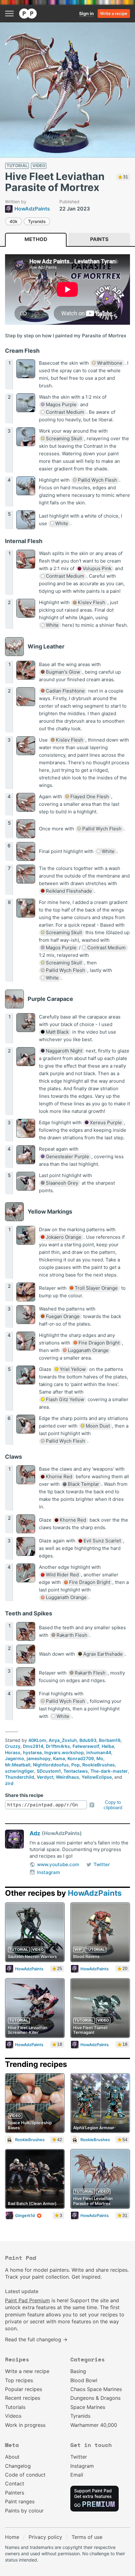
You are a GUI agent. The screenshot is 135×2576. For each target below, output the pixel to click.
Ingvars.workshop (64, 1752)
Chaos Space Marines (96, 2389)
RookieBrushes (99, 1765)
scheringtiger (20, 1771)
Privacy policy (45, 2537)
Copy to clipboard (113, 1805)
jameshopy (39, 1758)
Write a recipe (114, 14)
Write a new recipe (27, 2371)
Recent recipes (23, 2398)
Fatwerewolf (86, 1746)
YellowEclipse (97, 1777)
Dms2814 (33, 1746)
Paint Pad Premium (27, 2300)
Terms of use (87, 2537)
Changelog (18, 2466)
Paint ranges (20, 2501)
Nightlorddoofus (51, 1765)
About (12, 2457)
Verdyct (45, 1777)
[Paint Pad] (28, 14)
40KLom (37, 1740)
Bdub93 (88, 1740)
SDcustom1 (49, 1771)
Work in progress (25, 2425)
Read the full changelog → (36, 2339)
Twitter (102, 1864)
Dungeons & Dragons (95, 2398)
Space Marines (88, 2407)
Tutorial (17, 166)
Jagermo (15, 1758)
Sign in (86, 13)
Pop (76, 1765)
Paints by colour (24, 2511)
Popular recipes (24, 2389)
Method (36, 239)
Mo (100, 1758)
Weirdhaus (67, 1777)
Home (12, 2537)
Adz (35, 1833)
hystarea (32, 1752)
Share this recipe (24, 1795)
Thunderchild (20, 1777)
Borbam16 (110, 1740)
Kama (59, 1758)
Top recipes (19, 2380)
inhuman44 (99, 1752)
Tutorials (15, 2407)
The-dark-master (109, 1771)
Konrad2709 (81, 1758)
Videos (13, 2416)
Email (77, 2475)
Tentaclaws (76, 1771)
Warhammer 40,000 (94, 2425)
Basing (78, 2371)
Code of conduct (25, 2475)
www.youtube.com (58, 1864)
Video (39, 166)
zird (9, 1783)
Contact (15, 2483)
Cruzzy (13, 1746)
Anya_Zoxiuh (63, 1740)
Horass (13, 1752)
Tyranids (37, 221)
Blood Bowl (84, 2380)
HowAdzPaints (95, 1893)
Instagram (49, 1872)
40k (13, 221)
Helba (108, 1746)
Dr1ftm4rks (58, 1746)
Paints (99, 239)
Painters (15, 2493)
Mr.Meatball (18, 1765)
